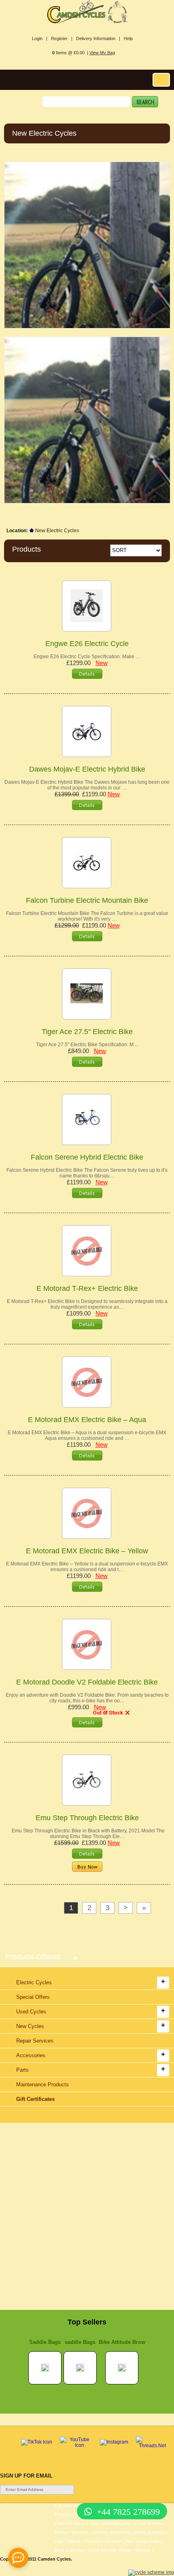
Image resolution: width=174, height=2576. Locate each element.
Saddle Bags (45, 2342)
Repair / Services (72, 2532)
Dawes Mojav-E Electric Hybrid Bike (87, 769)
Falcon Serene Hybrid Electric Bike (87, 1157)
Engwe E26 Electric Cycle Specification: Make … (87, 657)
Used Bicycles (117, 2523)
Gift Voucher (67, 2506)
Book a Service (70, 2550)
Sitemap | (144, 2550)
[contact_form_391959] (18, 2558)
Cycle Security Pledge (110, 2550)
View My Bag (102, 53)
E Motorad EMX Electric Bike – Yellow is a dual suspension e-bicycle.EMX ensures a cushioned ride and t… (87, 1567)
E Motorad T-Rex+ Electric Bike (87, 1288)
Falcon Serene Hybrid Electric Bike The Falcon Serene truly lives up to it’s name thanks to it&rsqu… (87, 1173)
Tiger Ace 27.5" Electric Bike (87, 1032)
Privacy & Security (73, 2514)
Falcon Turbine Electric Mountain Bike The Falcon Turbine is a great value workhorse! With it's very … (87, 916)
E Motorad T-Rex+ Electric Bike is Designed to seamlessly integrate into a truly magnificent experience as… (87, 1304)
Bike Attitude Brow (122, 2342)
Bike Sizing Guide (143, 2541)
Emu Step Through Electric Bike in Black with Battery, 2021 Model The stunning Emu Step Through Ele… (87, 1834)
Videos (74, 2541)
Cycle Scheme (149, 2523)
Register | (62, 38)
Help (128, 38)
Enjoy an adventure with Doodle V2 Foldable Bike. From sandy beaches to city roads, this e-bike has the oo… (87, 1698)
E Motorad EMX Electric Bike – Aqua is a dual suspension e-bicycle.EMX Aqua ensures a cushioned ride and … (87, 1435)
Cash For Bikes (70, 2523)
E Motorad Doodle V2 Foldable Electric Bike (87, 1682)
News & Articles (151, 2532)
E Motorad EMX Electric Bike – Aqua (87, 1420)
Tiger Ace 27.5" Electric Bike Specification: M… (87, 1045)
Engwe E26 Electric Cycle (87, 644)
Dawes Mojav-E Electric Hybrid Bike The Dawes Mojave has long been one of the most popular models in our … (87, 785)
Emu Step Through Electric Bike (87, 1818)
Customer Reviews (103, 2541)
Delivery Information (112, 2532)
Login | (40, 38)
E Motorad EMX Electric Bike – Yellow (87, 1551)
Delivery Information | (98, 38)
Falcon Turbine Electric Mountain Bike (87, 900)
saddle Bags (80, 2342)
